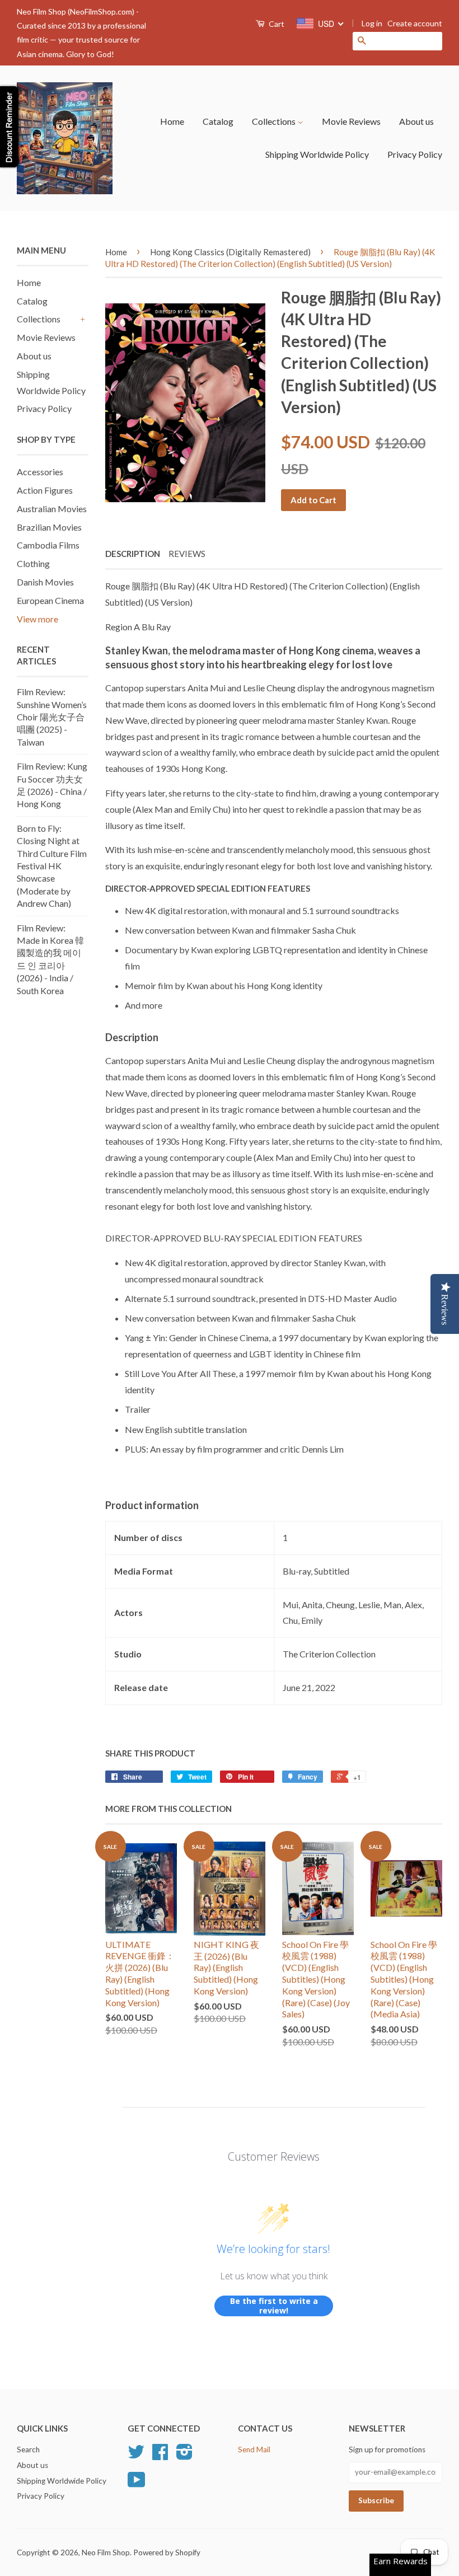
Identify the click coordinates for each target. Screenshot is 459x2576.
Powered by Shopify (167, 2552)
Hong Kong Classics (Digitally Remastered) (230, 252)
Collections (275, 121)
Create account (415, 23)
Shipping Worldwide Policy (317, 154)
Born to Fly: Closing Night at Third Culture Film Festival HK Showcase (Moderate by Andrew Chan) (52, 866)
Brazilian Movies (49, 527)
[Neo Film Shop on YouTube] (137, 2484)
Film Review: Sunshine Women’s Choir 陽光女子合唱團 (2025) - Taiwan (52, 717)
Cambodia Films (48, 545)
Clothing (33, 563)
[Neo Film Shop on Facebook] (160, 2456)
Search (28, 2449)
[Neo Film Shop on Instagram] (184, 2456)
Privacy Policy (415, 154)
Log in (372, 23)
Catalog (218, 121)
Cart (276, 24)
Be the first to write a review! (274, 2306)
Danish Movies (45, 582)
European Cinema (50, 600)
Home (172, 121)
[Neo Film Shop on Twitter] (136, 2456)
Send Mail (254, 2449)
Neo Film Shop (106, 2552)
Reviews (187, 554)
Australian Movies (52, 509)
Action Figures (45, 490)
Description (133, 554)
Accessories (40, 472)
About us (416, 121)
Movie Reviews (351, 121)
